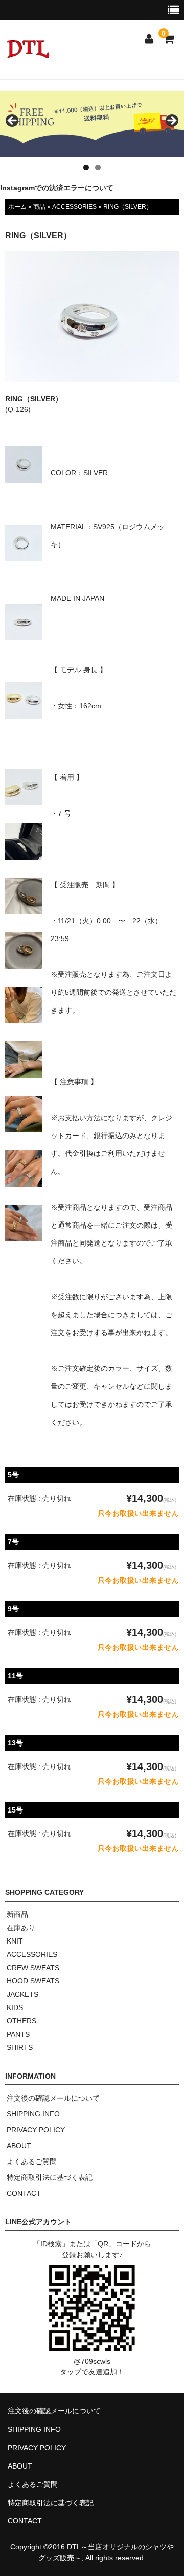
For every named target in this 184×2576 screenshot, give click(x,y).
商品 (39, 207)
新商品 (17, 1914)
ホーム (17, 207)
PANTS (18, 2034)
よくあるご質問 (32, 2162)
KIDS (15, 2007)
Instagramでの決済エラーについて (57, 188)
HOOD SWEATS (33, 1981)
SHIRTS (20, 2047)
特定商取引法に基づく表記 (50, 2177)
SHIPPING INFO (33, 2114)
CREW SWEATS (33, 1968)
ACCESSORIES (74, 207)
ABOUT (19, 2146)
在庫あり (21, 1928)
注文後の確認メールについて (53, 2098)
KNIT (15, 1941)
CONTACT (24, 2193)
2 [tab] (98, 168)
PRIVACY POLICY (36, 2130)
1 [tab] (86, 168)
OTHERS (21, 2021)
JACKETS (22, 1994)
